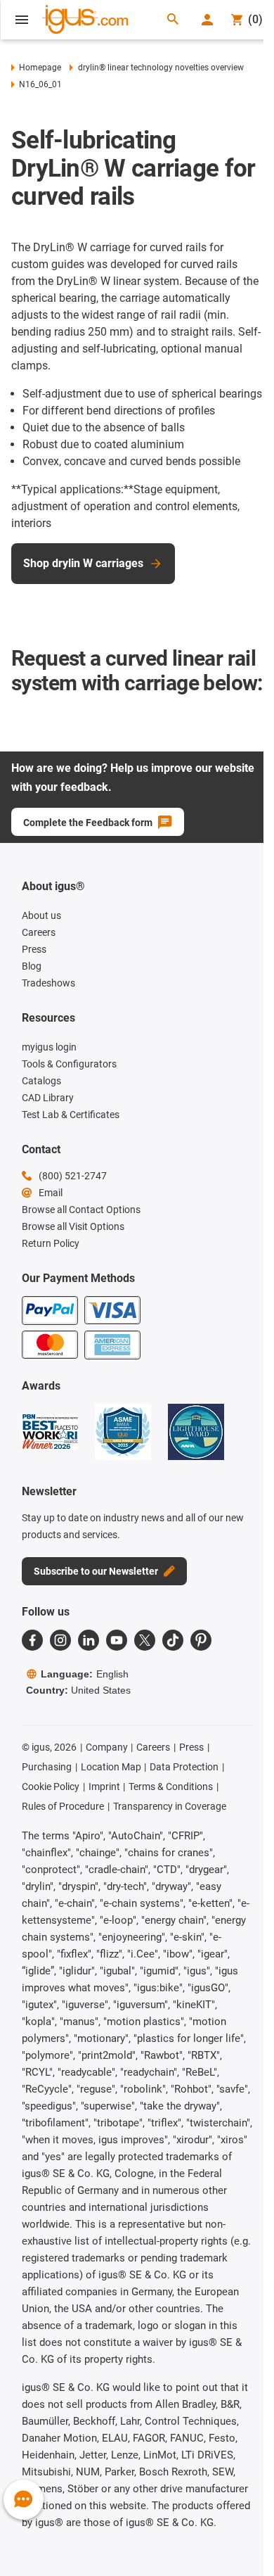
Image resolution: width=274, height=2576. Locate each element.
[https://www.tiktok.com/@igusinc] (173, 1640)
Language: (85, 1674)
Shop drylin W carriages (83, 563)
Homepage (40, 68)
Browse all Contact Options (81, 1210)
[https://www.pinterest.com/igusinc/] (201, 1640)
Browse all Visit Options (73, 1226)
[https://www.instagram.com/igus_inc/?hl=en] (60, 1640)
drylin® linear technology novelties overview (161, 68)
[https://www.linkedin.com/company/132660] (89, 1640)
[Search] (173, 20)
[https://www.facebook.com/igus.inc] (32, 1640)
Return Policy (51, 1243)
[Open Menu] (22, 20)
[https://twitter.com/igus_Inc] (145, 1640)
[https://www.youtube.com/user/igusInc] (117, 1640)
